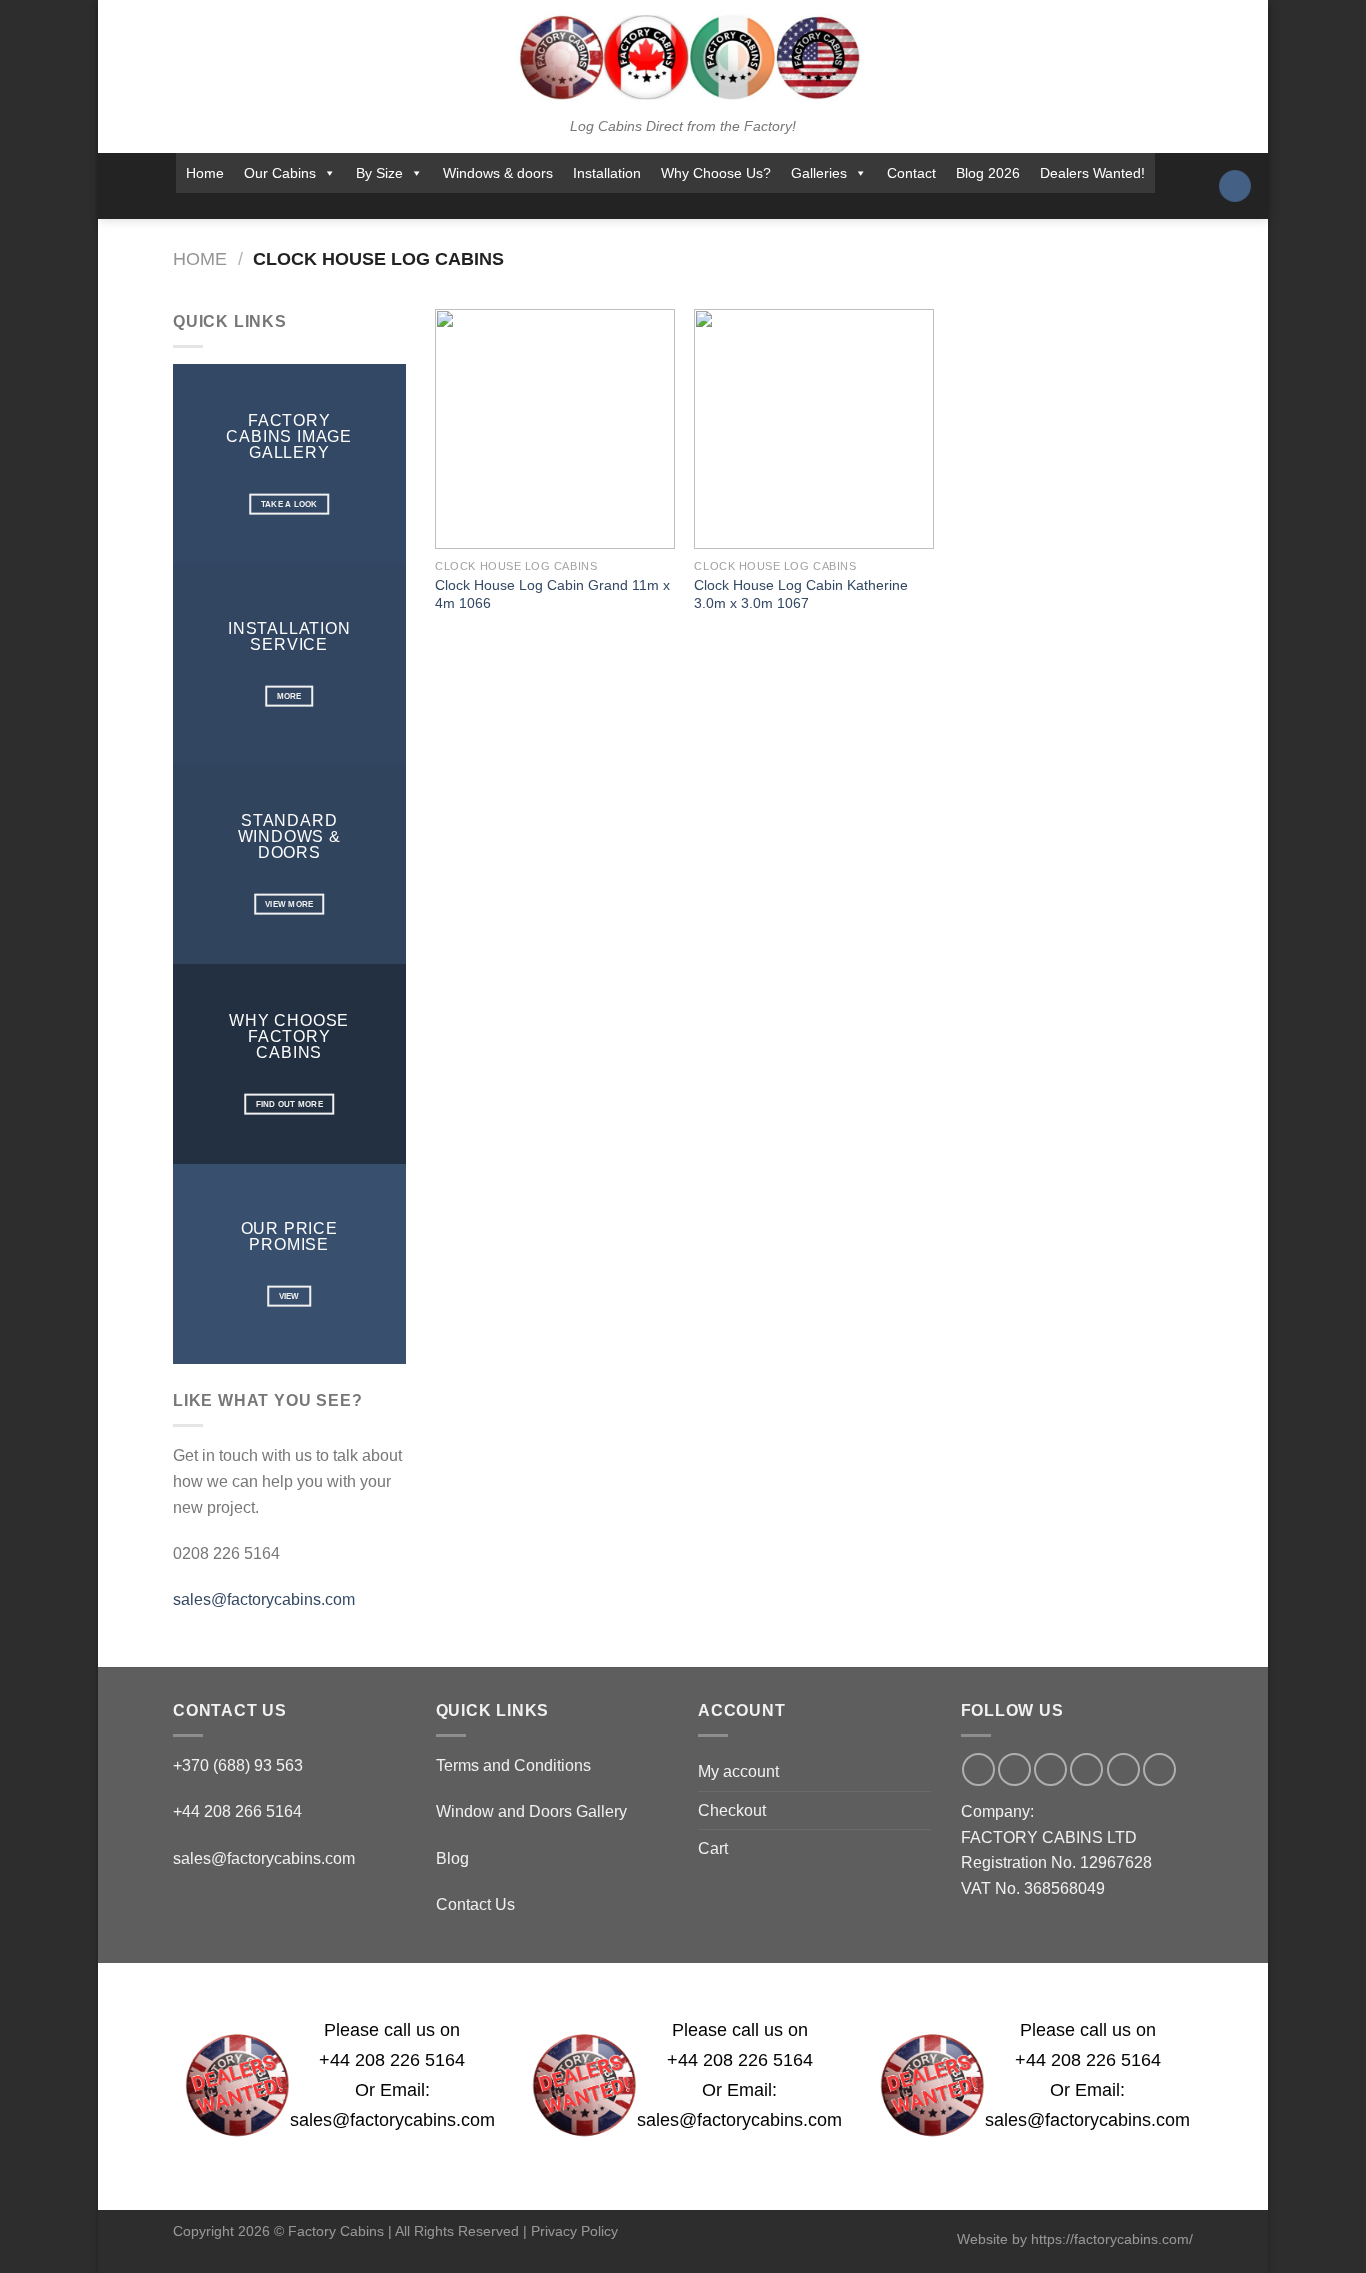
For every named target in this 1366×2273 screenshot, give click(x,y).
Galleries (819, 173)
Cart (713, 1848)
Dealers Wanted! (1092, 173)
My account (738, 1771)
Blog (452, 1858)
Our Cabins (280, 173)
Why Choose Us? (716, 173)
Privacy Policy (574, 2231)
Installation (607, 173)
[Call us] (691, 206)
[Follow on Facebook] (587, 206)
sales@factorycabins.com (264, 1599)
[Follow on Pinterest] (718, 206)
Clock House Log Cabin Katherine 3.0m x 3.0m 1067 (801, 594)
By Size (379, 173)
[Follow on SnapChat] (639, 206)
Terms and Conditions (513, 1765)
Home (205, 173)
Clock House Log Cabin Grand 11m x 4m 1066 (552, 594)
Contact (911, 173)
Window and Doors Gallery (531, 1811)
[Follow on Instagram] (613, 206)
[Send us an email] (665, 206)
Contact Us (475, 1904)
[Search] (1235, 186)
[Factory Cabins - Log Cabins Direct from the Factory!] (683, 57)
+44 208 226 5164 (392, 2060)
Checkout (732, 1810)
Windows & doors (498, 173)
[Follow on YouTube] (744, 206)
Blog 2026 (988, 173)
